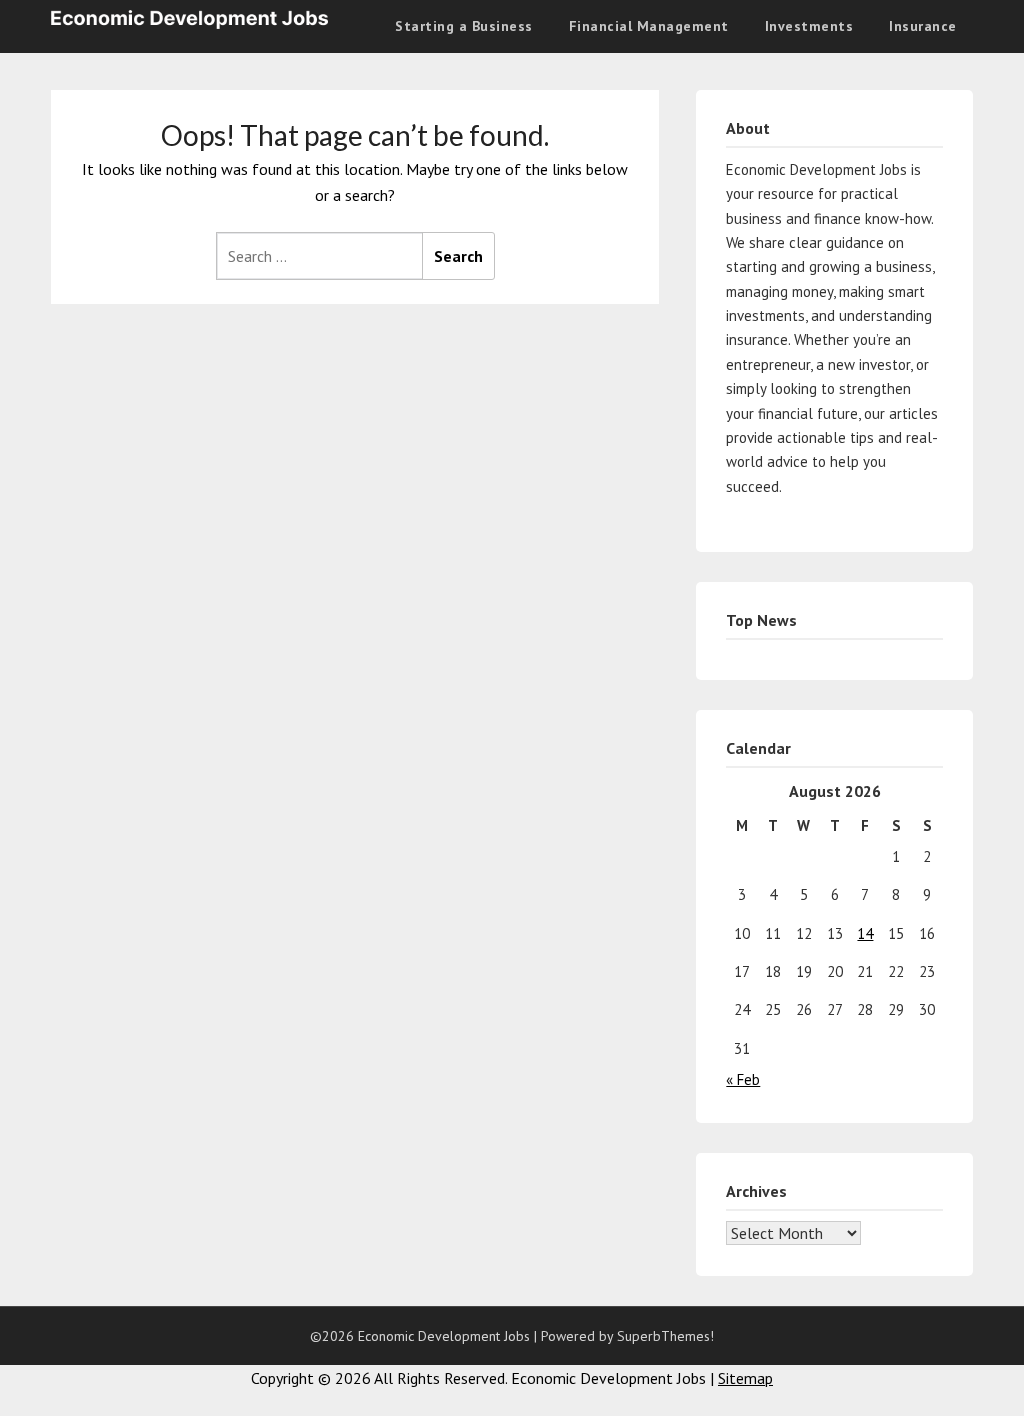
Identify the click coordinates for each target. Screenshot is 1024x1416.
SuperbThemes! (665, 1336)
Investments (809, 26)
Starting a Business (464, 26)
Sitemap (745, 1378)
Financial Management (649, 26)
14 (865, 933)
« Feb (743, 1079)
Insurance (923, 26)
